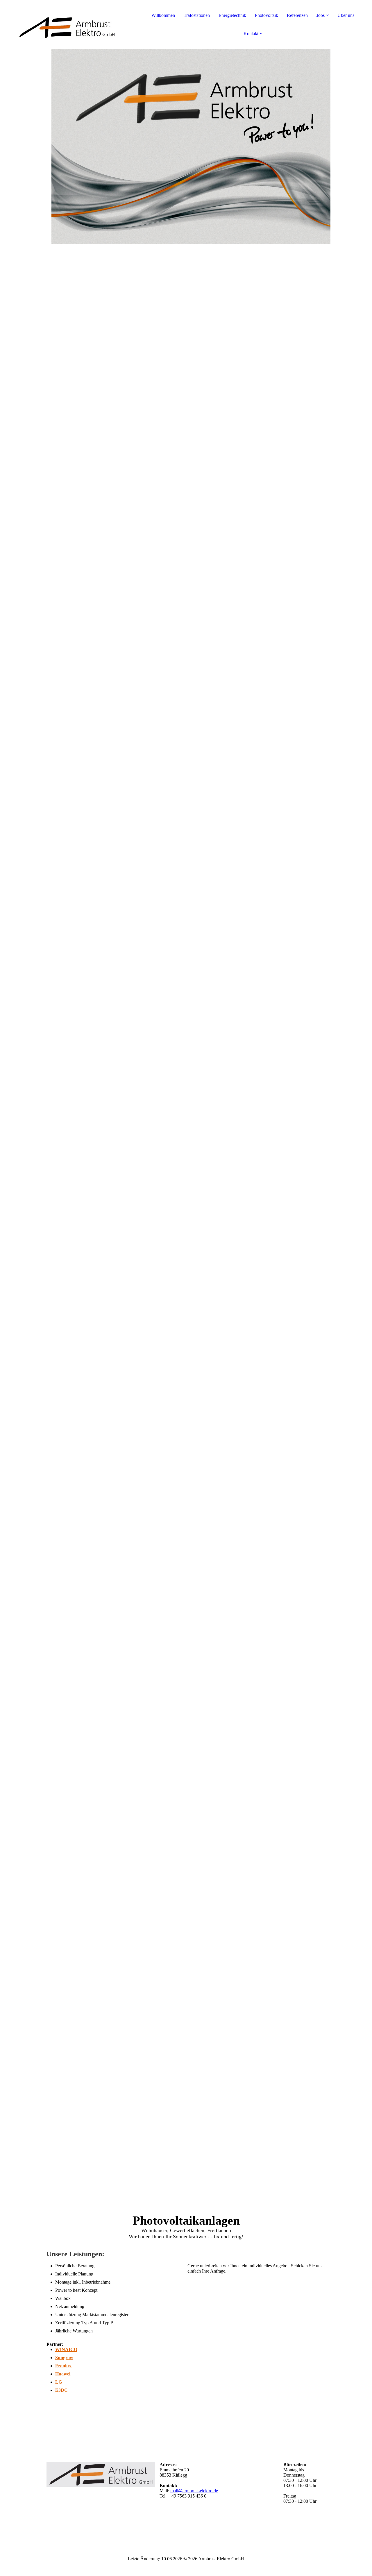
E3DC (61, 2390)
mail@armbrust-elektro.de (194, 2491)
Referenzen (297, 15)
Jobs (321, 15)
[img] (67, 23)
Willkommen (163, 15)
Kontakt (251, 34)
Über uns (346, 15)
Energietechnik (232, 15)
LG (59, 2382)
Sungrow (64, 2358)
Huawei (63, 2374)
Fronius (64, 2366)
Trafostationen (197, 15)
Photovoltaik (267, 15)
